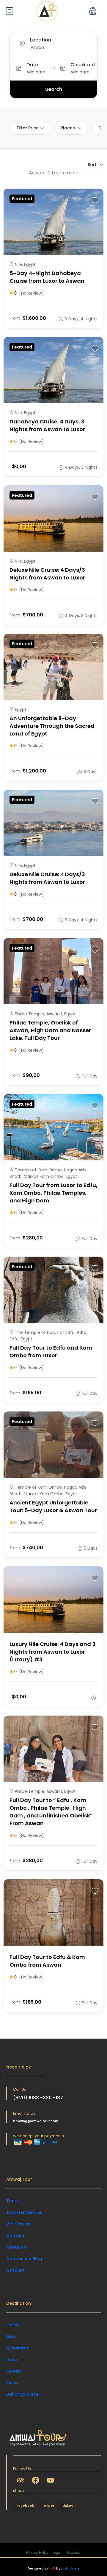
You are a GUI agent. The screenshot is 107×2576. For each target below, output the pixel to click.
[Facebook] (35, 2480)
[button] (93, 11)
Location (41, 40)
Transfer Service (24, 2212)
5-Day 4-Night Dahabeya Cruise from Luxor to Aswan (47, 277)
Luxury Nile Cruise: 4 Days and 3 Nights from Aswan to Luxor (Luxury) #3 (52, 1652)
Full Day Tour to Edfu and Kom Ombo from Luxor (51, 1352)
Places (68, 128)
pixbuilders (70, 2568)
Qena (12, 2383)
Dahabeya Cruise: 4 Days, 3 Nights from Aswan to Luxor (47, 425)
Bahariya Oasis (23, 2394)
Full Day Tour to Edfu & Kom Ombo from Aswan (47, 1961)
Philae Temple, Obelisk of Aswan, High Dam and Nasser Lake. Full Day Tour (50, 1030)
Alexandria (18, 2348)
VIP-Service (18, 2224)
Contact (15, 2235)
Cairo (12, 2325)
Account (15, 2270)
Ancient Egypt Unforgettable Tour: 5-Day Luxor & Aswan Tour (53, 1506)
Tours (12, 2201)
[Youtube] (50, 2480)
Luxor (12, 2360)
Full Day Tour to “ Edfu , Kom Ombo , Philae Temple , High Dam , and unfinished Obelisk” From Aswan (51, 1812)
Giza (11, 2336)
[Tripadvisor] (21, 2480)
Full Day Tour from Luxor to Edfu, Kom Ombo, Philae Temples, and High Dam (53, 1193)
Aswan (14, 2371)
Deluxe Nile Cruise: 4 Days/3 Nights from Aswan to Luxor (47, 574)
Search (54, 89)
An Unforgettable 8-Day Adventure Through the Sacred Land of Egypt (52, 726)
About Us (16, 2247)
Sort (92, 165)
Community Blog (24, 2259)
